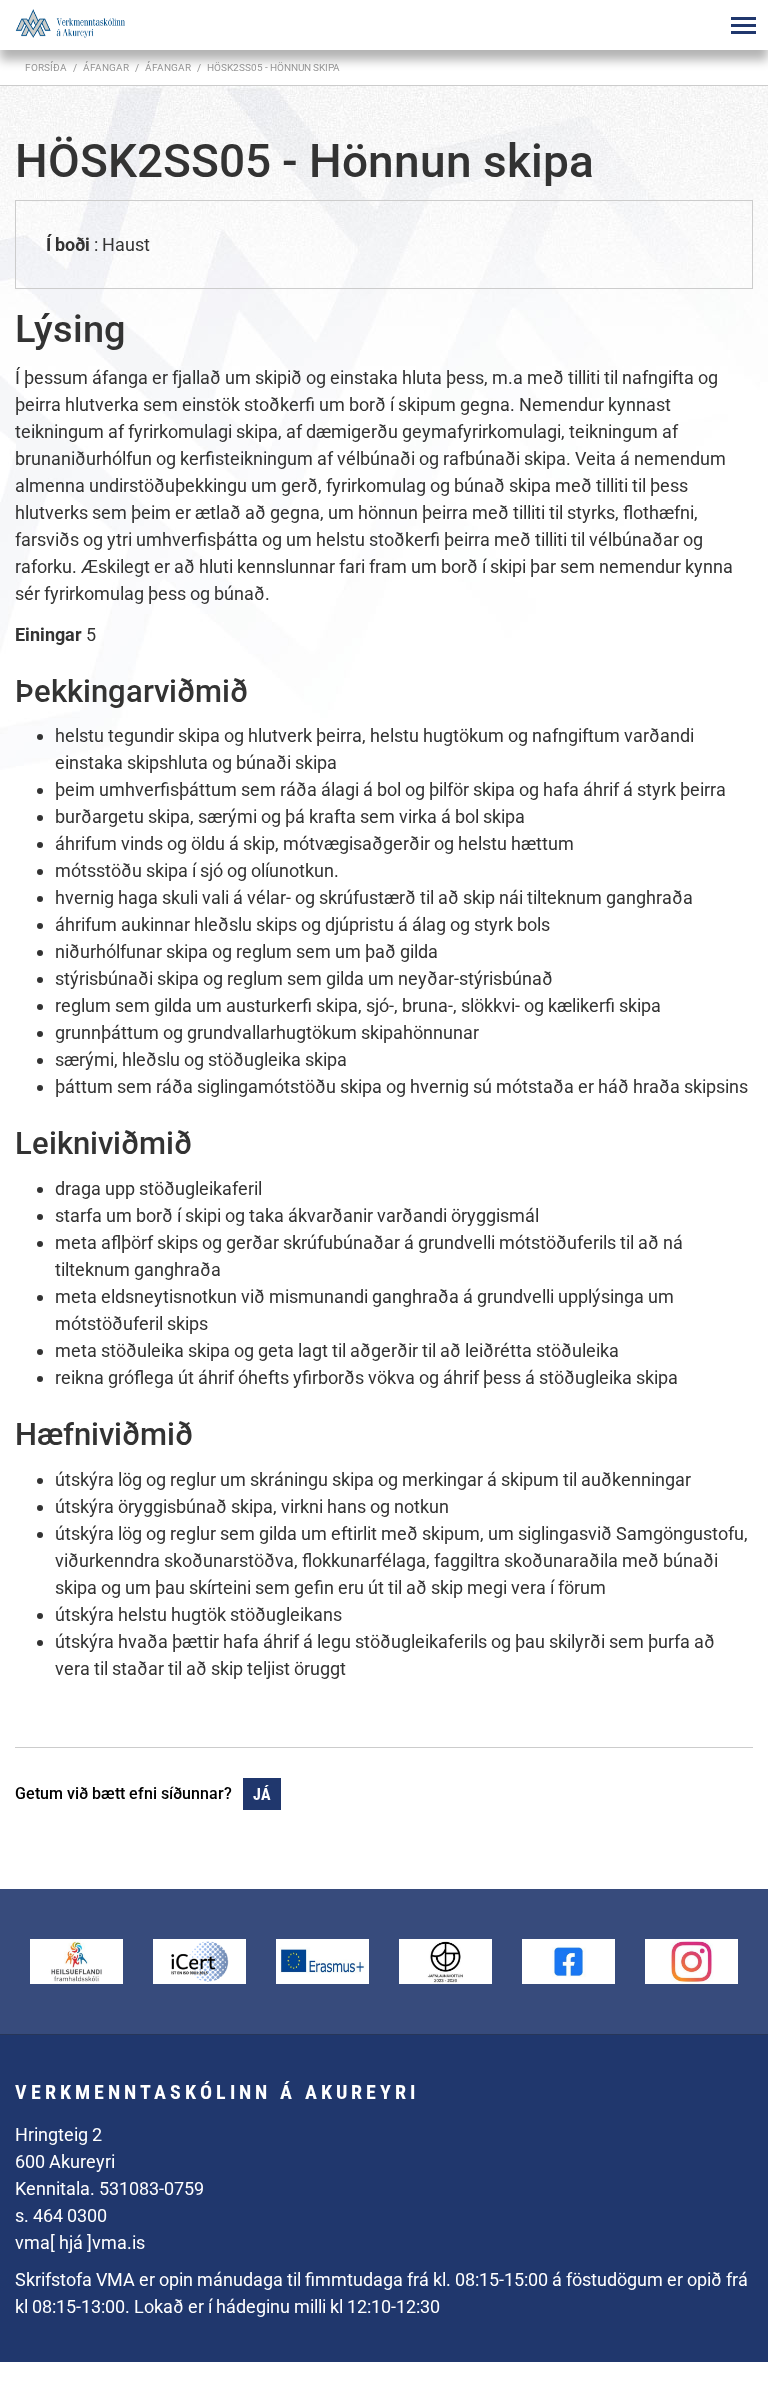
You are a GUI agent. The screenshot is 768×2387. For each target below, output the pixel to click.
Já (262, 1794)
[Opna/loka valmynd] (743, 25)
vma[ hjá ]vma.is (80, 2242)
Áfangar (168, 67)
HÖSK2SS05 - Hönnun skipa (273, 67)
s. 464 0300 (61, 2215)
